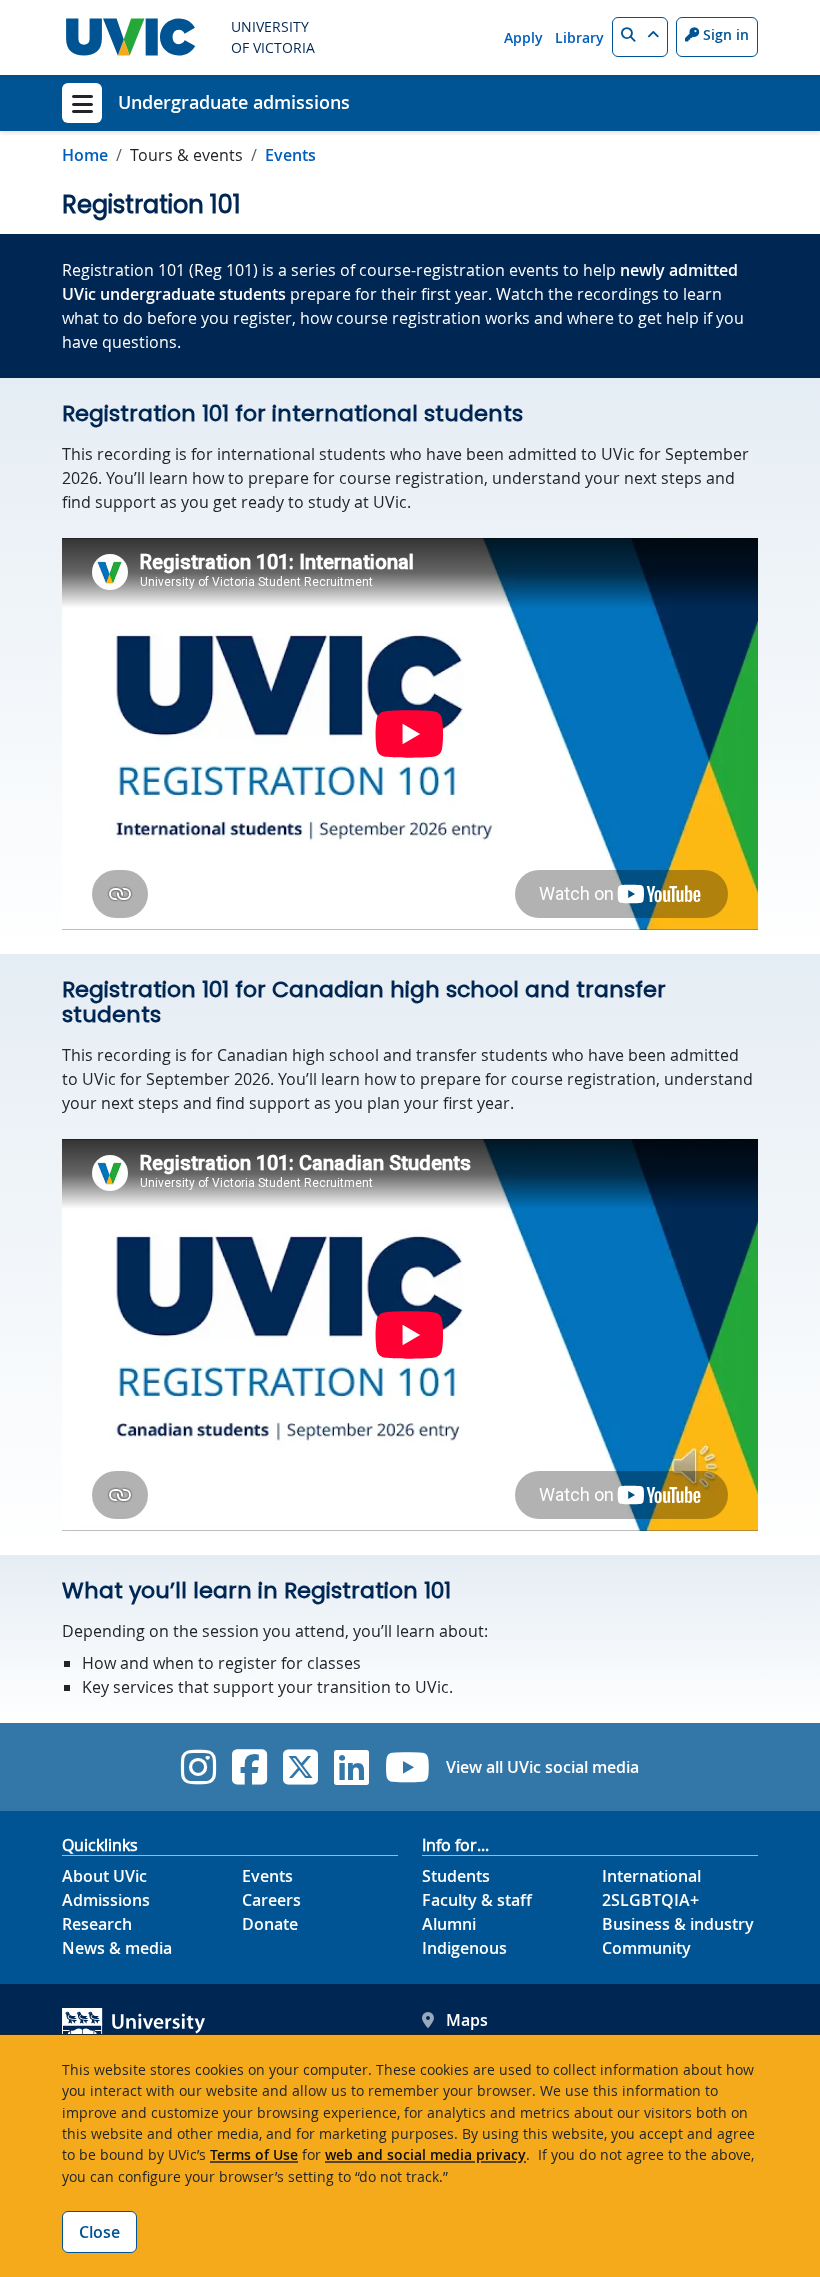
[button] (640, 37)
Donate (270, 1924)
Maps (467, 2020)
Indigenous (464, 1948)
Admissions (106, 1900)
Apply (523, 37)
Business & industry (678, 1924)
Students (456, 1876)
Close (99, 2232)
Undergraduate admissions (234, 102)
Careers (271, 1900)
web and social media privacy (425, 2154)
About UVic (104, 1876)
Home (85, 155)
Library (579, 37)
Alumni (449, 1924)
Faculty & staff (477, 1900)
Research (97, 1924)
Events (290, 155)
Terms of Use (254, 2154)
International (651, 1876)
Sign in (724, 34)
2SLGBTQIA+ (650, 1900)
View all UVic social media (542, 1767)
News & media (117, 1948)
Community (646, 1948)
